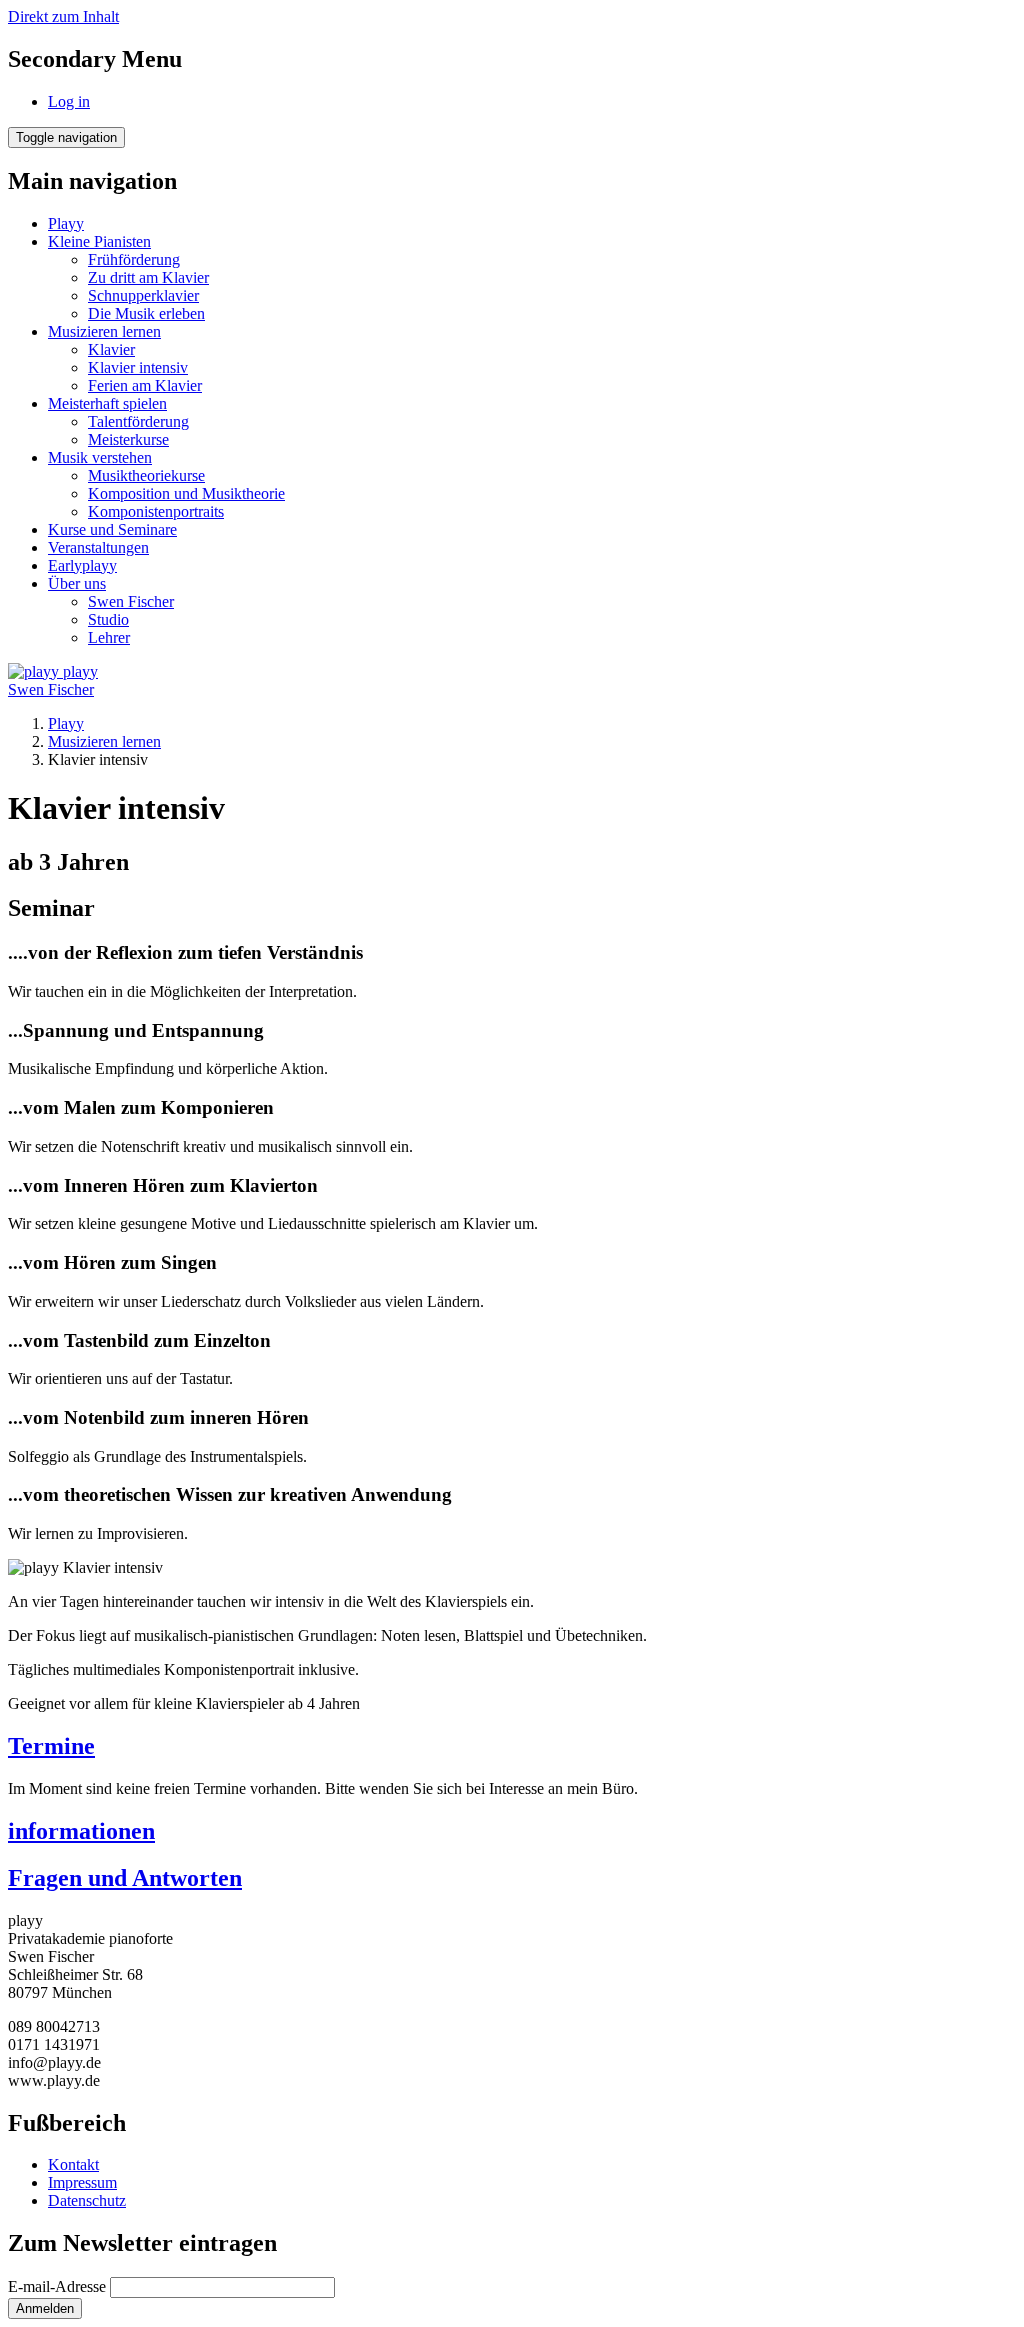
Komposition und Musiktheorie (186, 493)
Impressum (82, 2182)
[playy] (35, 671)
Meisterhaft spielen (107, 403)
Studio (108, 619)
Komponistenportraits (156, 511)
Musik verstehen (100, 457)
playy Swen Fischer (53, 680)
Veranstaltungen (98, 547)
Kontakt (73, 2164)
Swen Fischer (131, 601)
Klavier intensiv (138, 367)
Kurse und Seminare (112, 529)
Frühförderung (134, 259)
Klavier (111, 349)
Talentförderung (138, 421)
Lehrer (109, 637)
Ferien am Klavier (145, 385)
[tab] (512, 1746)
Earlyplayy (82, 565)
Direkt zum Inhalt (63, 16)
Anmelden (45, 2308)
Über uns (77, 583)
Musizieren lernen (104, 331)
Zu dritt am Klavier (148, 277)
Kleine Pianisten (99, 241)
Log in (69, 101)
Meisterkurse (128, 439)
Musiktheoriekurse (146, 475)
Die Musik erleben (146, 313)
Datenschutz (87, 2200)
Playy (66, 223)
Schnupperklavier (143, 295)
